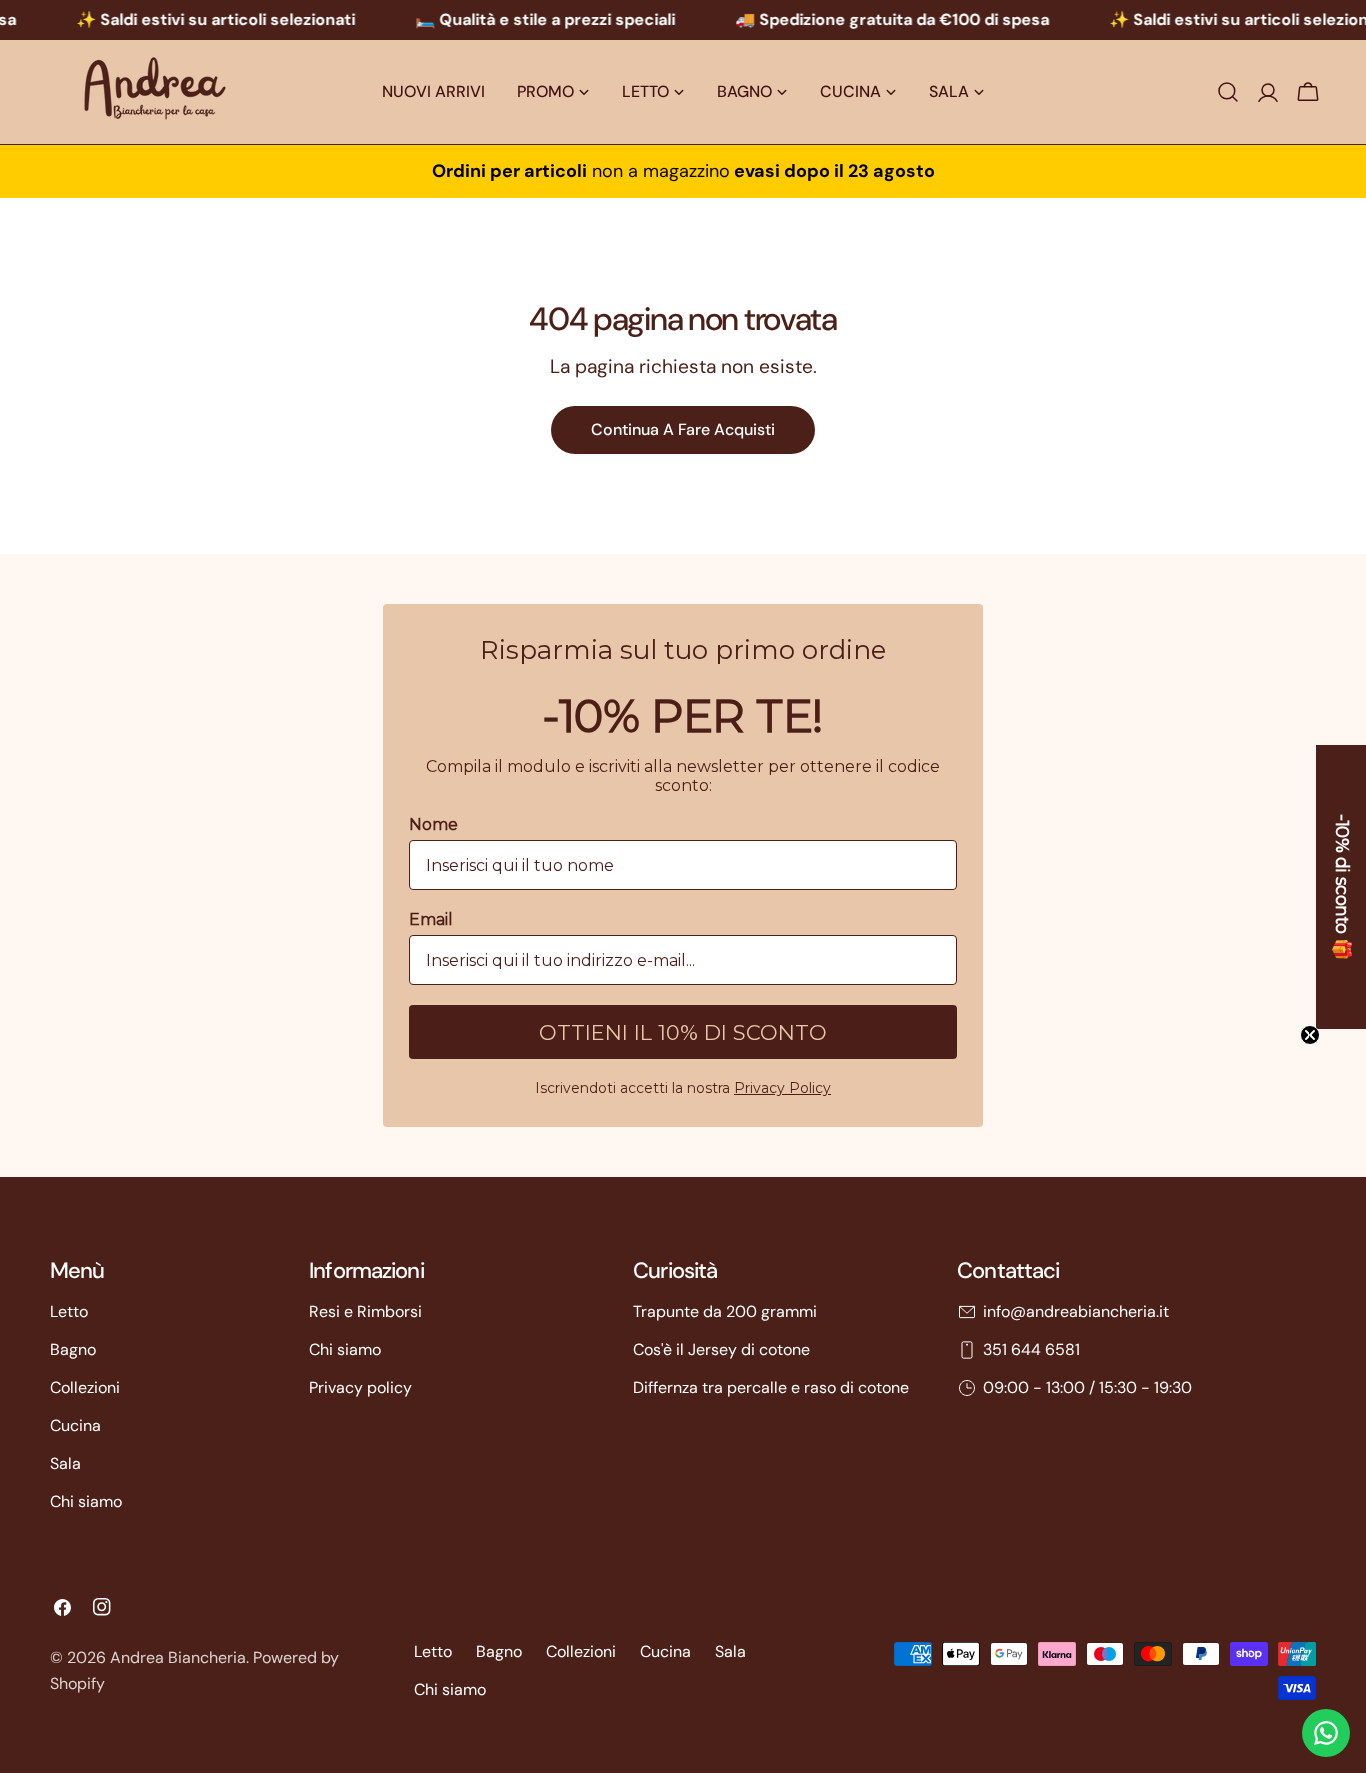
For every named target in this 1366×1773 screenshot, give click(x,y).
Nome (433, 824)
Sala (65, 1463)
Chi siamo (86, 1501)
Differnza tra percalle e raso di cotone (771, 1387)
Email (431, 919)
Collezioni (85, 1387)
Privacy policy (360, 1387)
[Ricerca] (1228, 92)
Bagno (73, 1349)
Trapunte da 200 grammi (725, 1311)
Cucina (75, 1425)
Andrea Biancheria (178, 1657)
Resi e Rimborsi (365, 1311)
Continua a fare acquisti (683, 429)
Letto (69, 1311)
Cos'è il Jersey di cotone (721, 1349)
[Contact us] (1326, 1733)
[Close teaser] (1310, 1035)
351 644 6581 (1031, 1349)
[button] (1341, 887)
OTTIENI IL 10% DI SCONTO (683, 1032)
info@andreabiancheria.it (1076, 1311)
